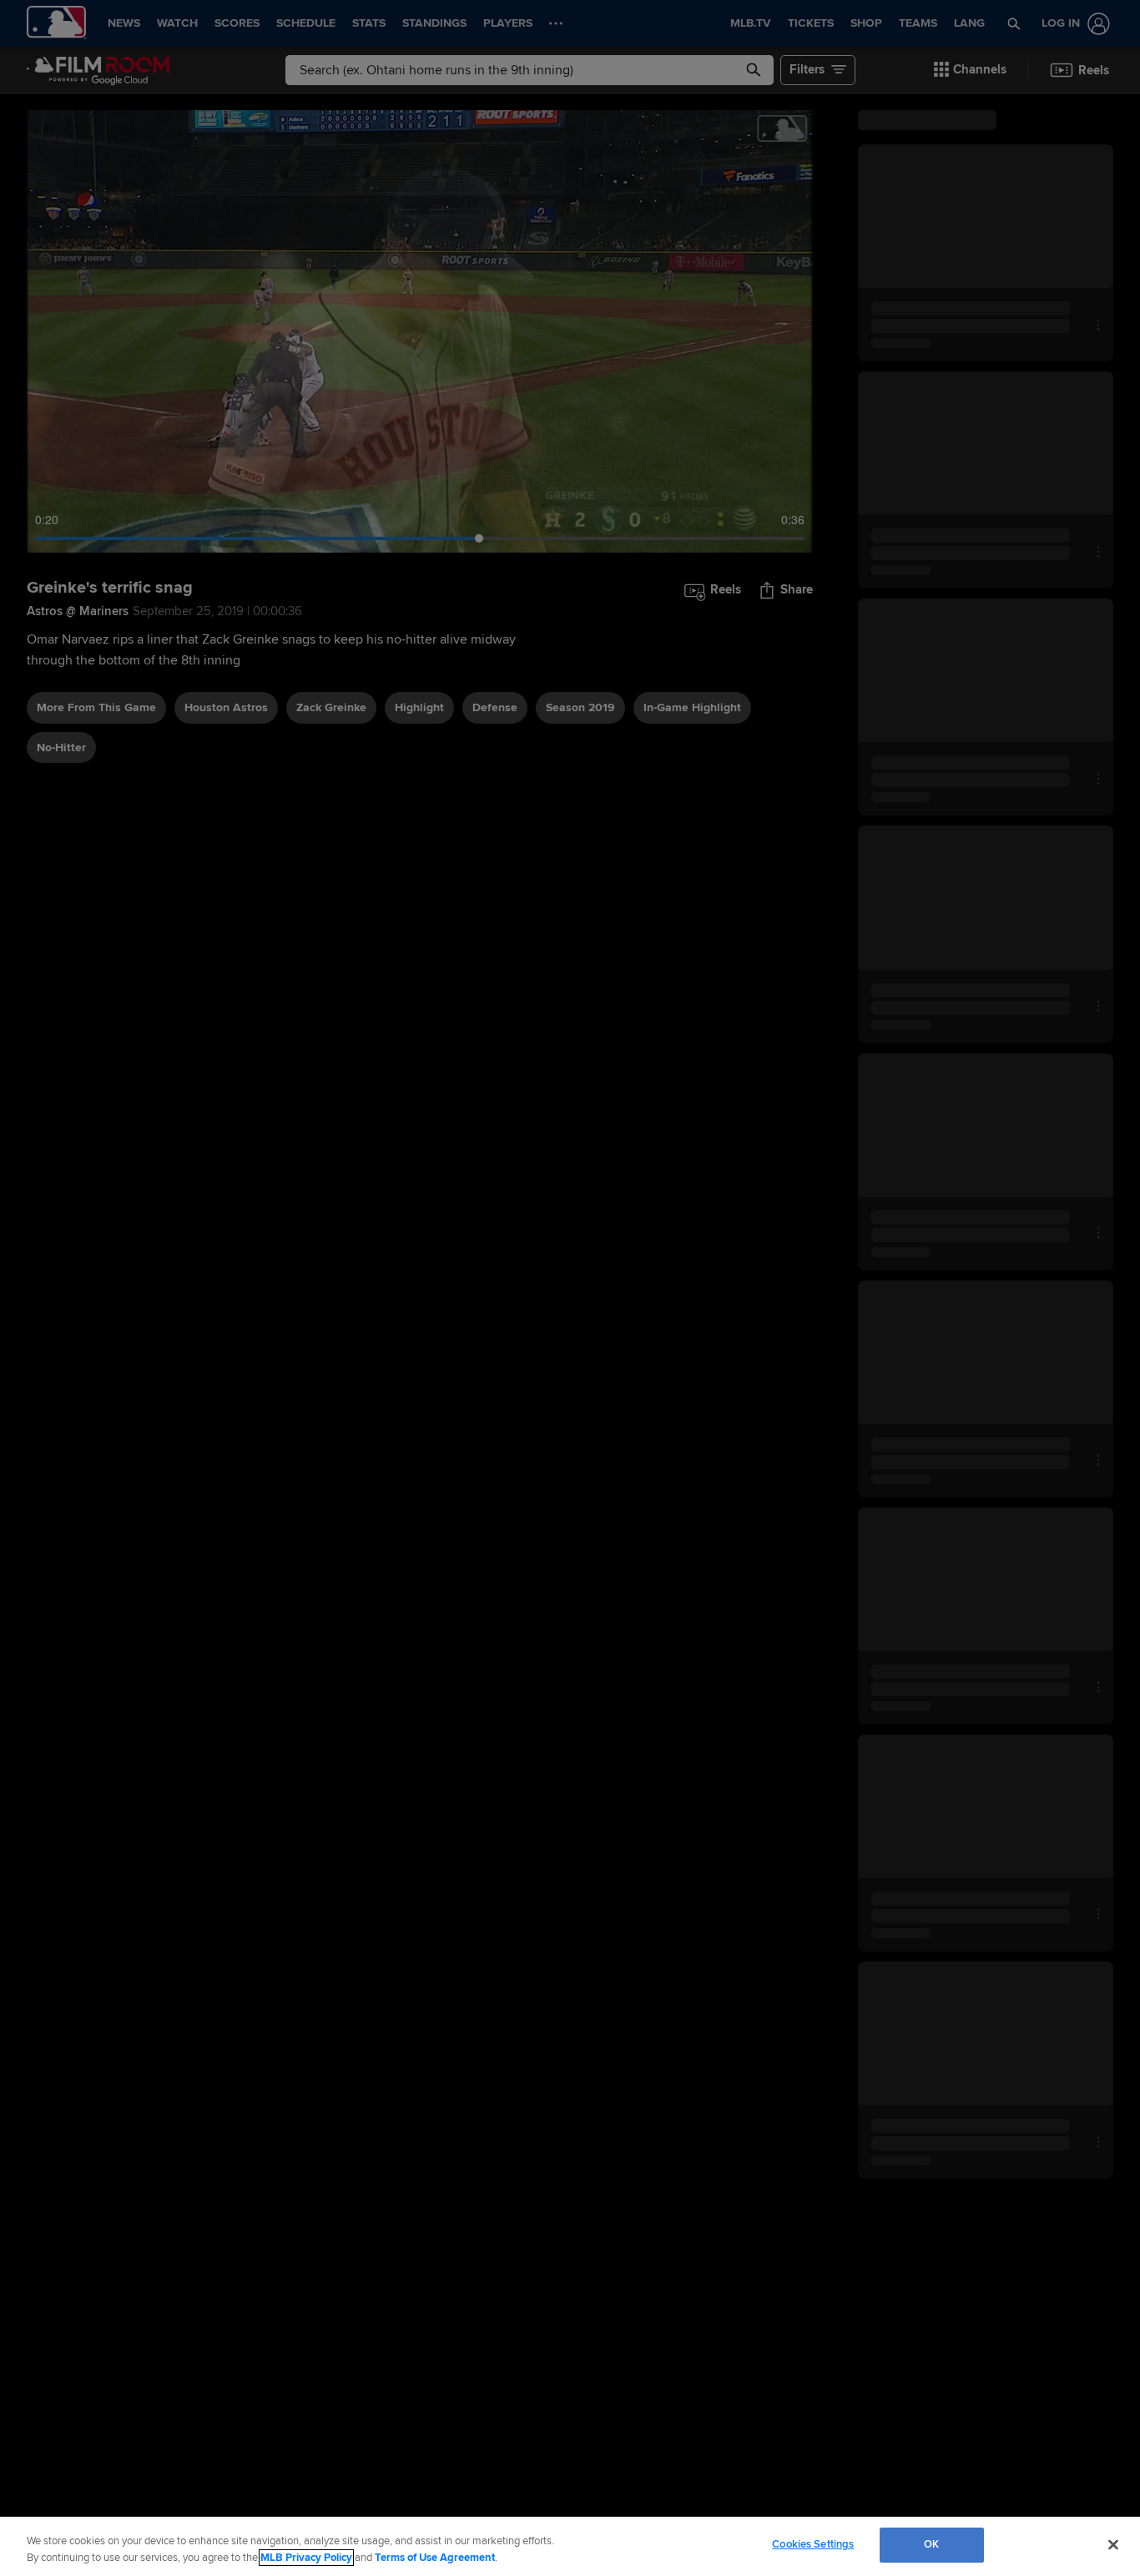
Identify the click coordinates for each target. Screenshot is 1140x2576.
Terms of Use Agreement (435, 2558)
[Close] (1113, 2544)
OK (931, 2544)
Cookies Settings (813, 2544)
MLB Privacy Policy (306, 2558)
